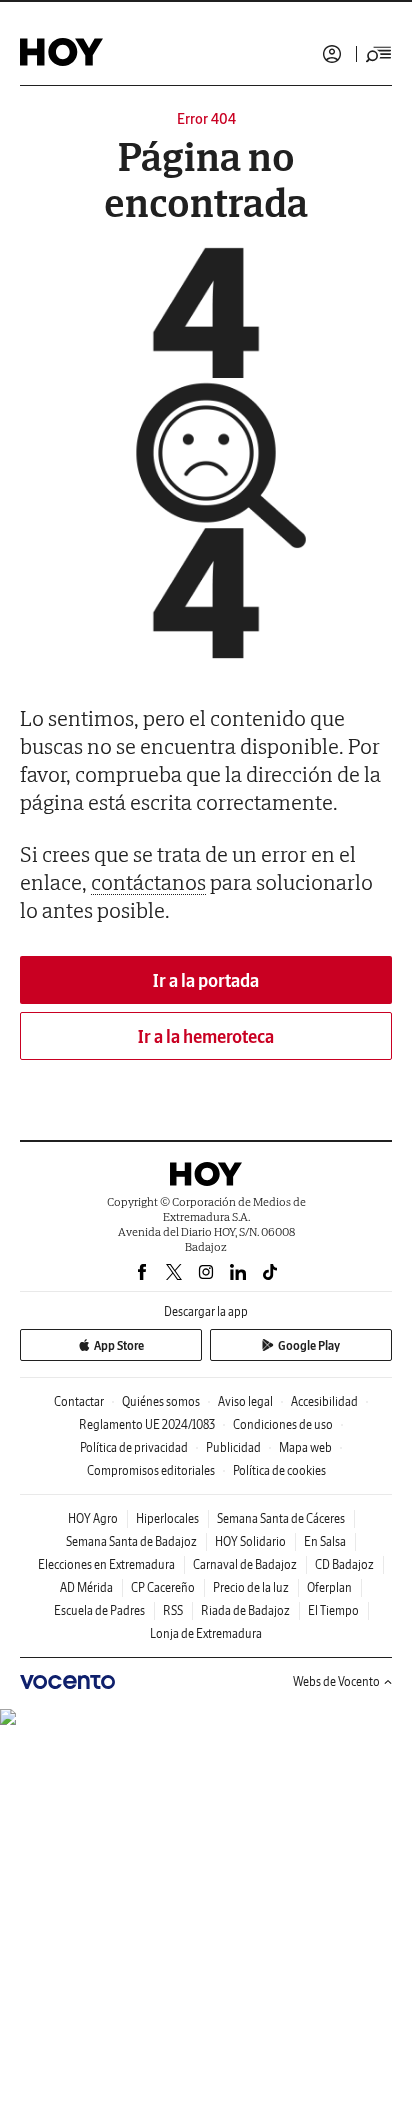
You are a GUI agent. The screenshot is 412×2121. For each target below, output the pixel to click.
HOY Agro (93, 1518)
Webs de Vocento (336, 1681)
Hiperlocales (167, 1518)
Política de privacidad (134, 1447)
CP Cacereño (163, 1587)
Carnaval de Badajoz (245, 1564)
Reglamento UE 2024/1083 (147, 1424)
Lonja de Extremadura (206, 1633)
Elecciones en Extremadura (106, 1564)
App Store (119, 1345)
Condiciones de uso (283, 1424)
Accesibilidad (324, 1401)
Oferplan (329, 1587)
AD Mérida (86, 1587)
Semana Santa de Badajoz (131, 1541)
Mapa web (305, 1447)
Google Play (309, 1345)
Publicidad (233, 1447)
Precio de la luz (251, 1587)
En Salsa (325, 1541)
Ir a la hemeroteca (206, 1036)
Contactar (79, 1401)
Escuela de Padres (99, 1610)
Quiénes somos (161, 1401)
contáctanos (148, 882)
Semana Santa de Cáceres (281, 1518)
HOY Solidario (250, 1541)
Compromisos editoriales (151, 1470)
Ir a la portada (206, 980)
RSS (173, 1610)
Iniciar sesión (332, 54)
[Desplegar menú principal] (379, 54)
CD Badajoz (344, 1564)
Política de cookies (279, 1470)
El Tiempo (333, 1610)
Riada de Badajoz (245, 1610)
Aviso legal (245, 1401)
